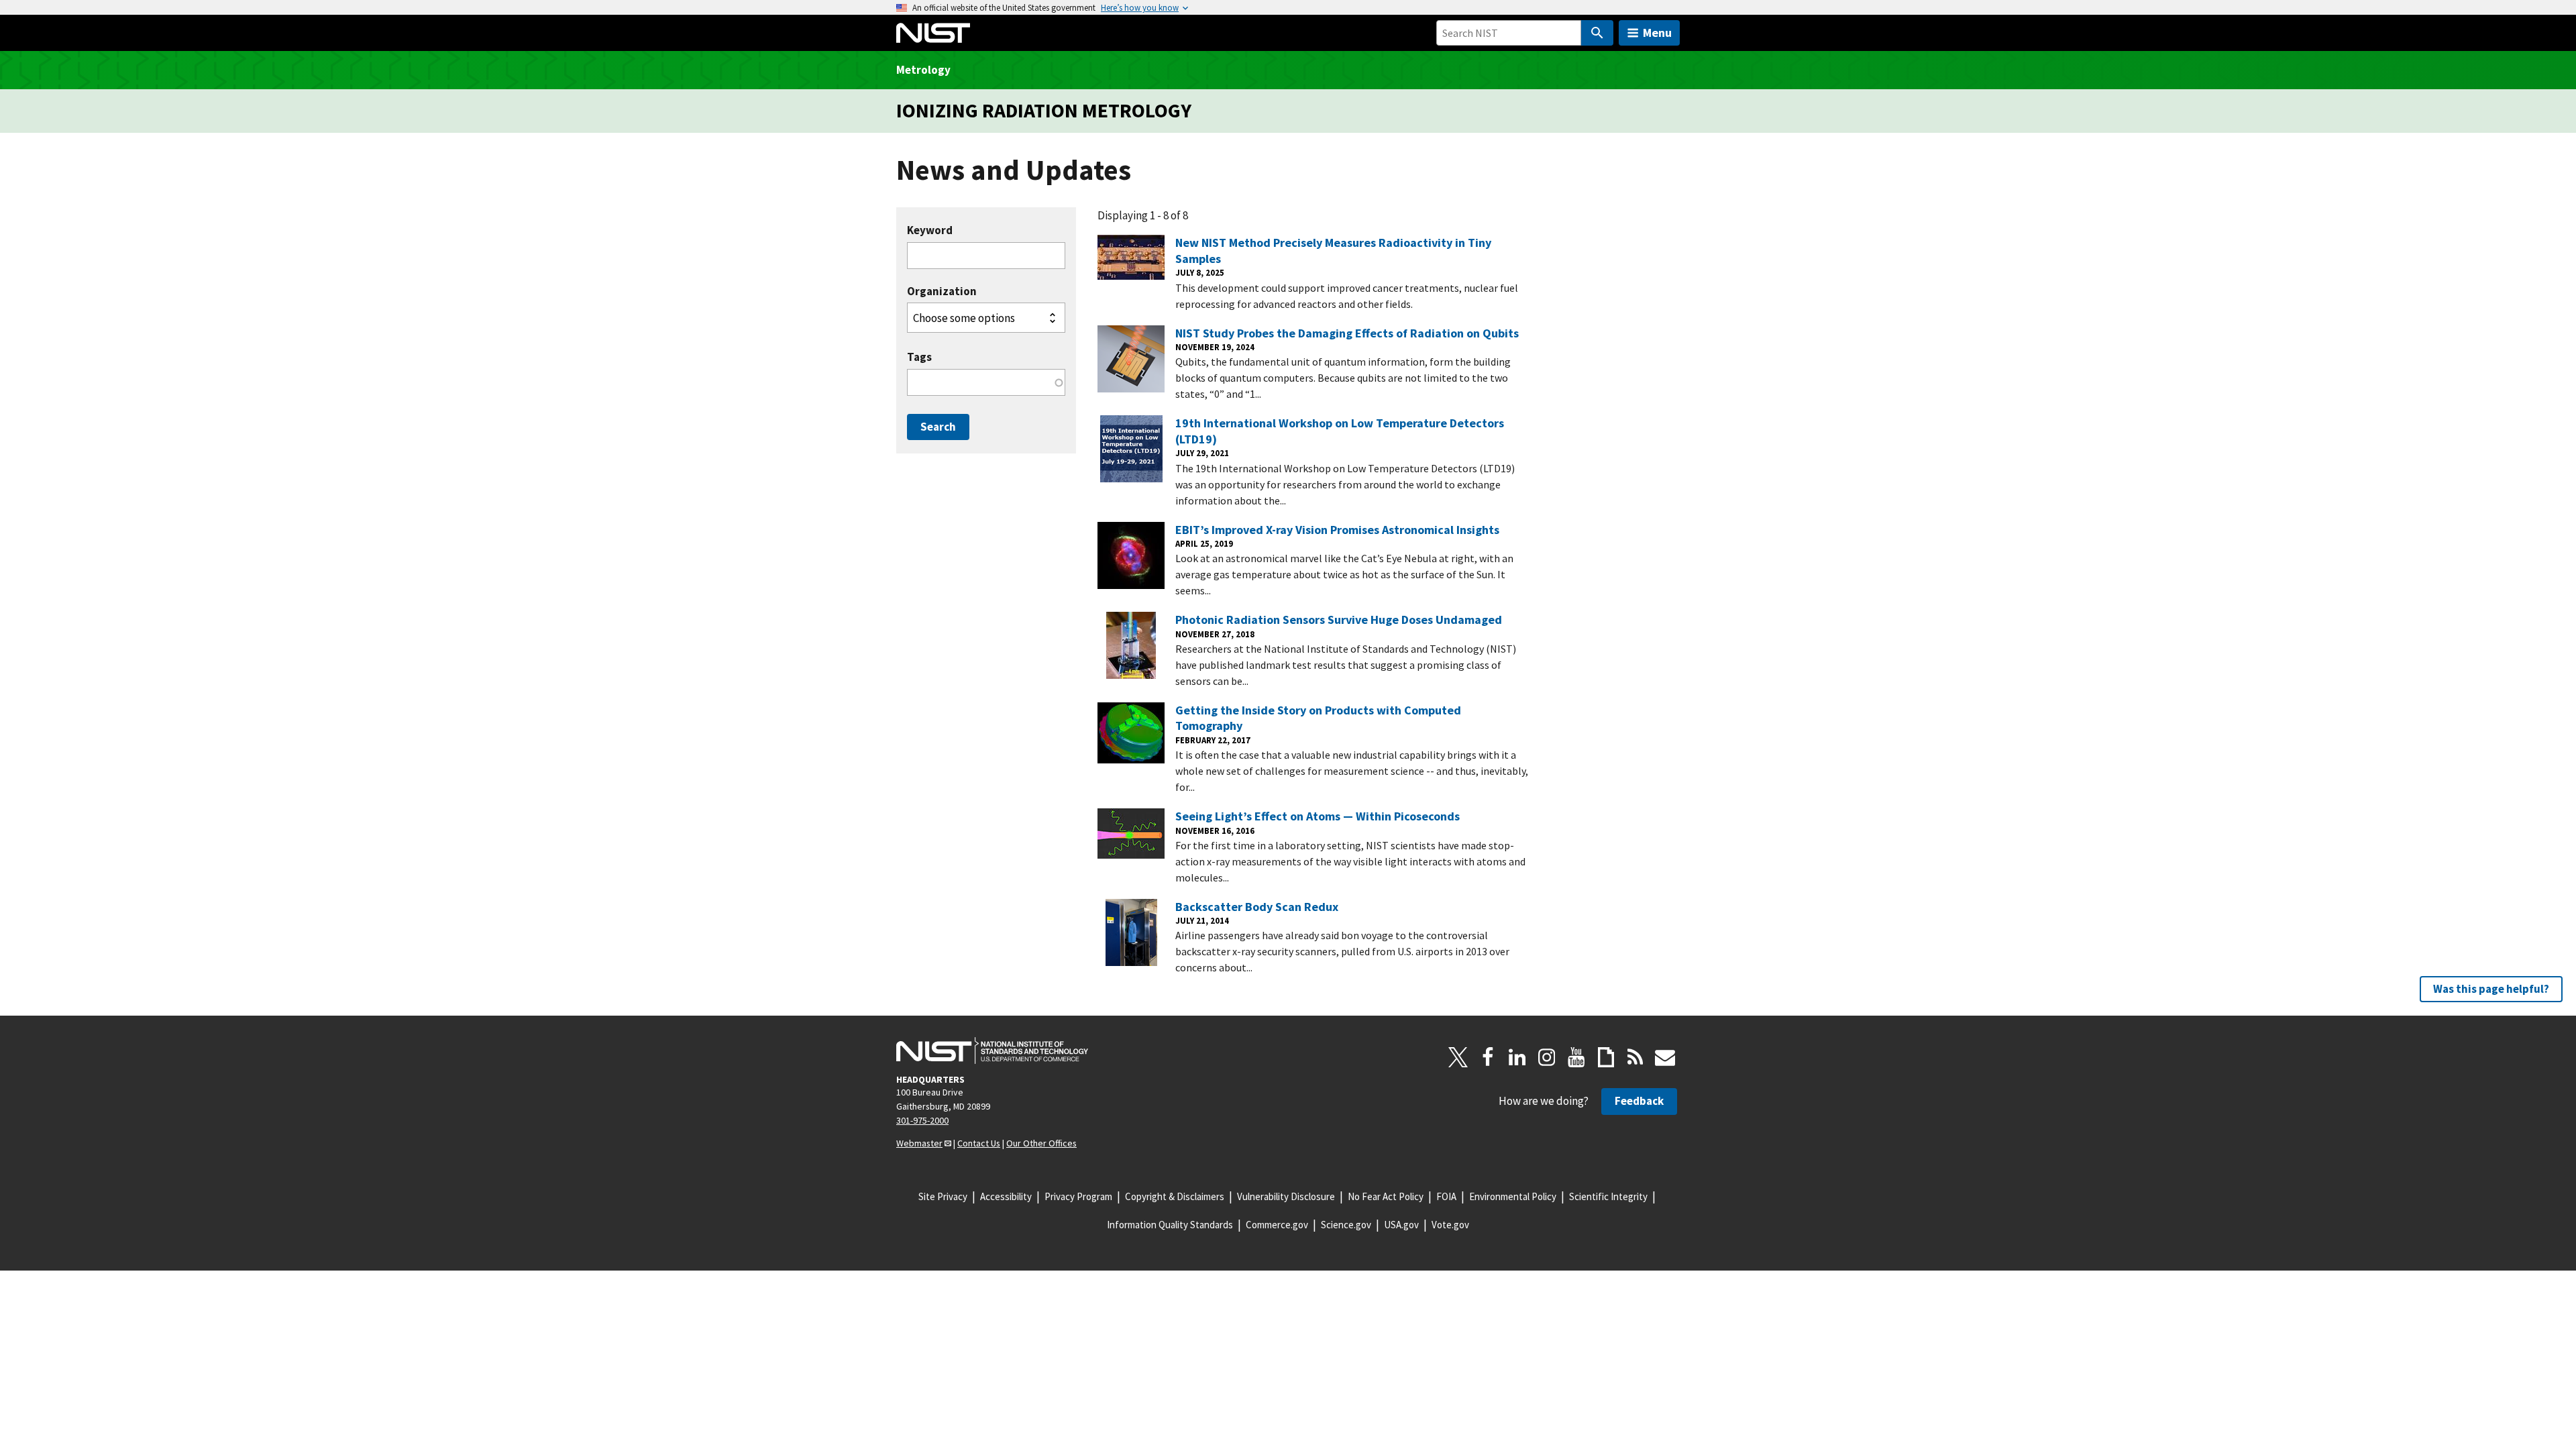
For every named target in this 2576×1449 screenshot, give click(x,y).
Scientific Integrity (1608, 1196)
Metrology (923, 70)
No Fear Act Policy (1386, 1196)
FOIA (1446, 1196)
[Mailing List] (1665, 1057)
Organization (942, 291)
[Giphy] (1606, 1057)
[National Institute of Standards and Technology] (992, 1051)
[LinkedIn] (1517, 1057)
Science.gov (1346, 1225)
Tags (919, 357)
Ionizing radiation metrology (1044, 110)
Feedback (1639, 1101)
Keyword (930, 230)
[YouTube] (1576, 1057)
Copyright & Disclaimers (1175, 1196)
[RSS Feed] (1635, 1057)
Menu (1657, 33)
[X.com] (1458, 1057)
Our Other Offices (1041, 1143)
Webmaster (919, 1143)
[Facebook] (1488, 1057)
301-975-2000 (922, 1120)
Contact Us (979, 1143)
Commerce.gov (1277, 1225)
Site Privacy (943, 1196)
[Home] (933, 33)
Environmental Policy (1513, 1196)
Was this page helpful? (2491, 989)
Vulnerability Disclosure (1286, 1196)
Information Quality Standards (1170, 1225)
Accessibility (1006, 1196)
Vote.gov (1450, 1225)
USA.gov (1401, 1225)
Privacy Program (1078, 1196)
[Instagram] (1547, 1057)
